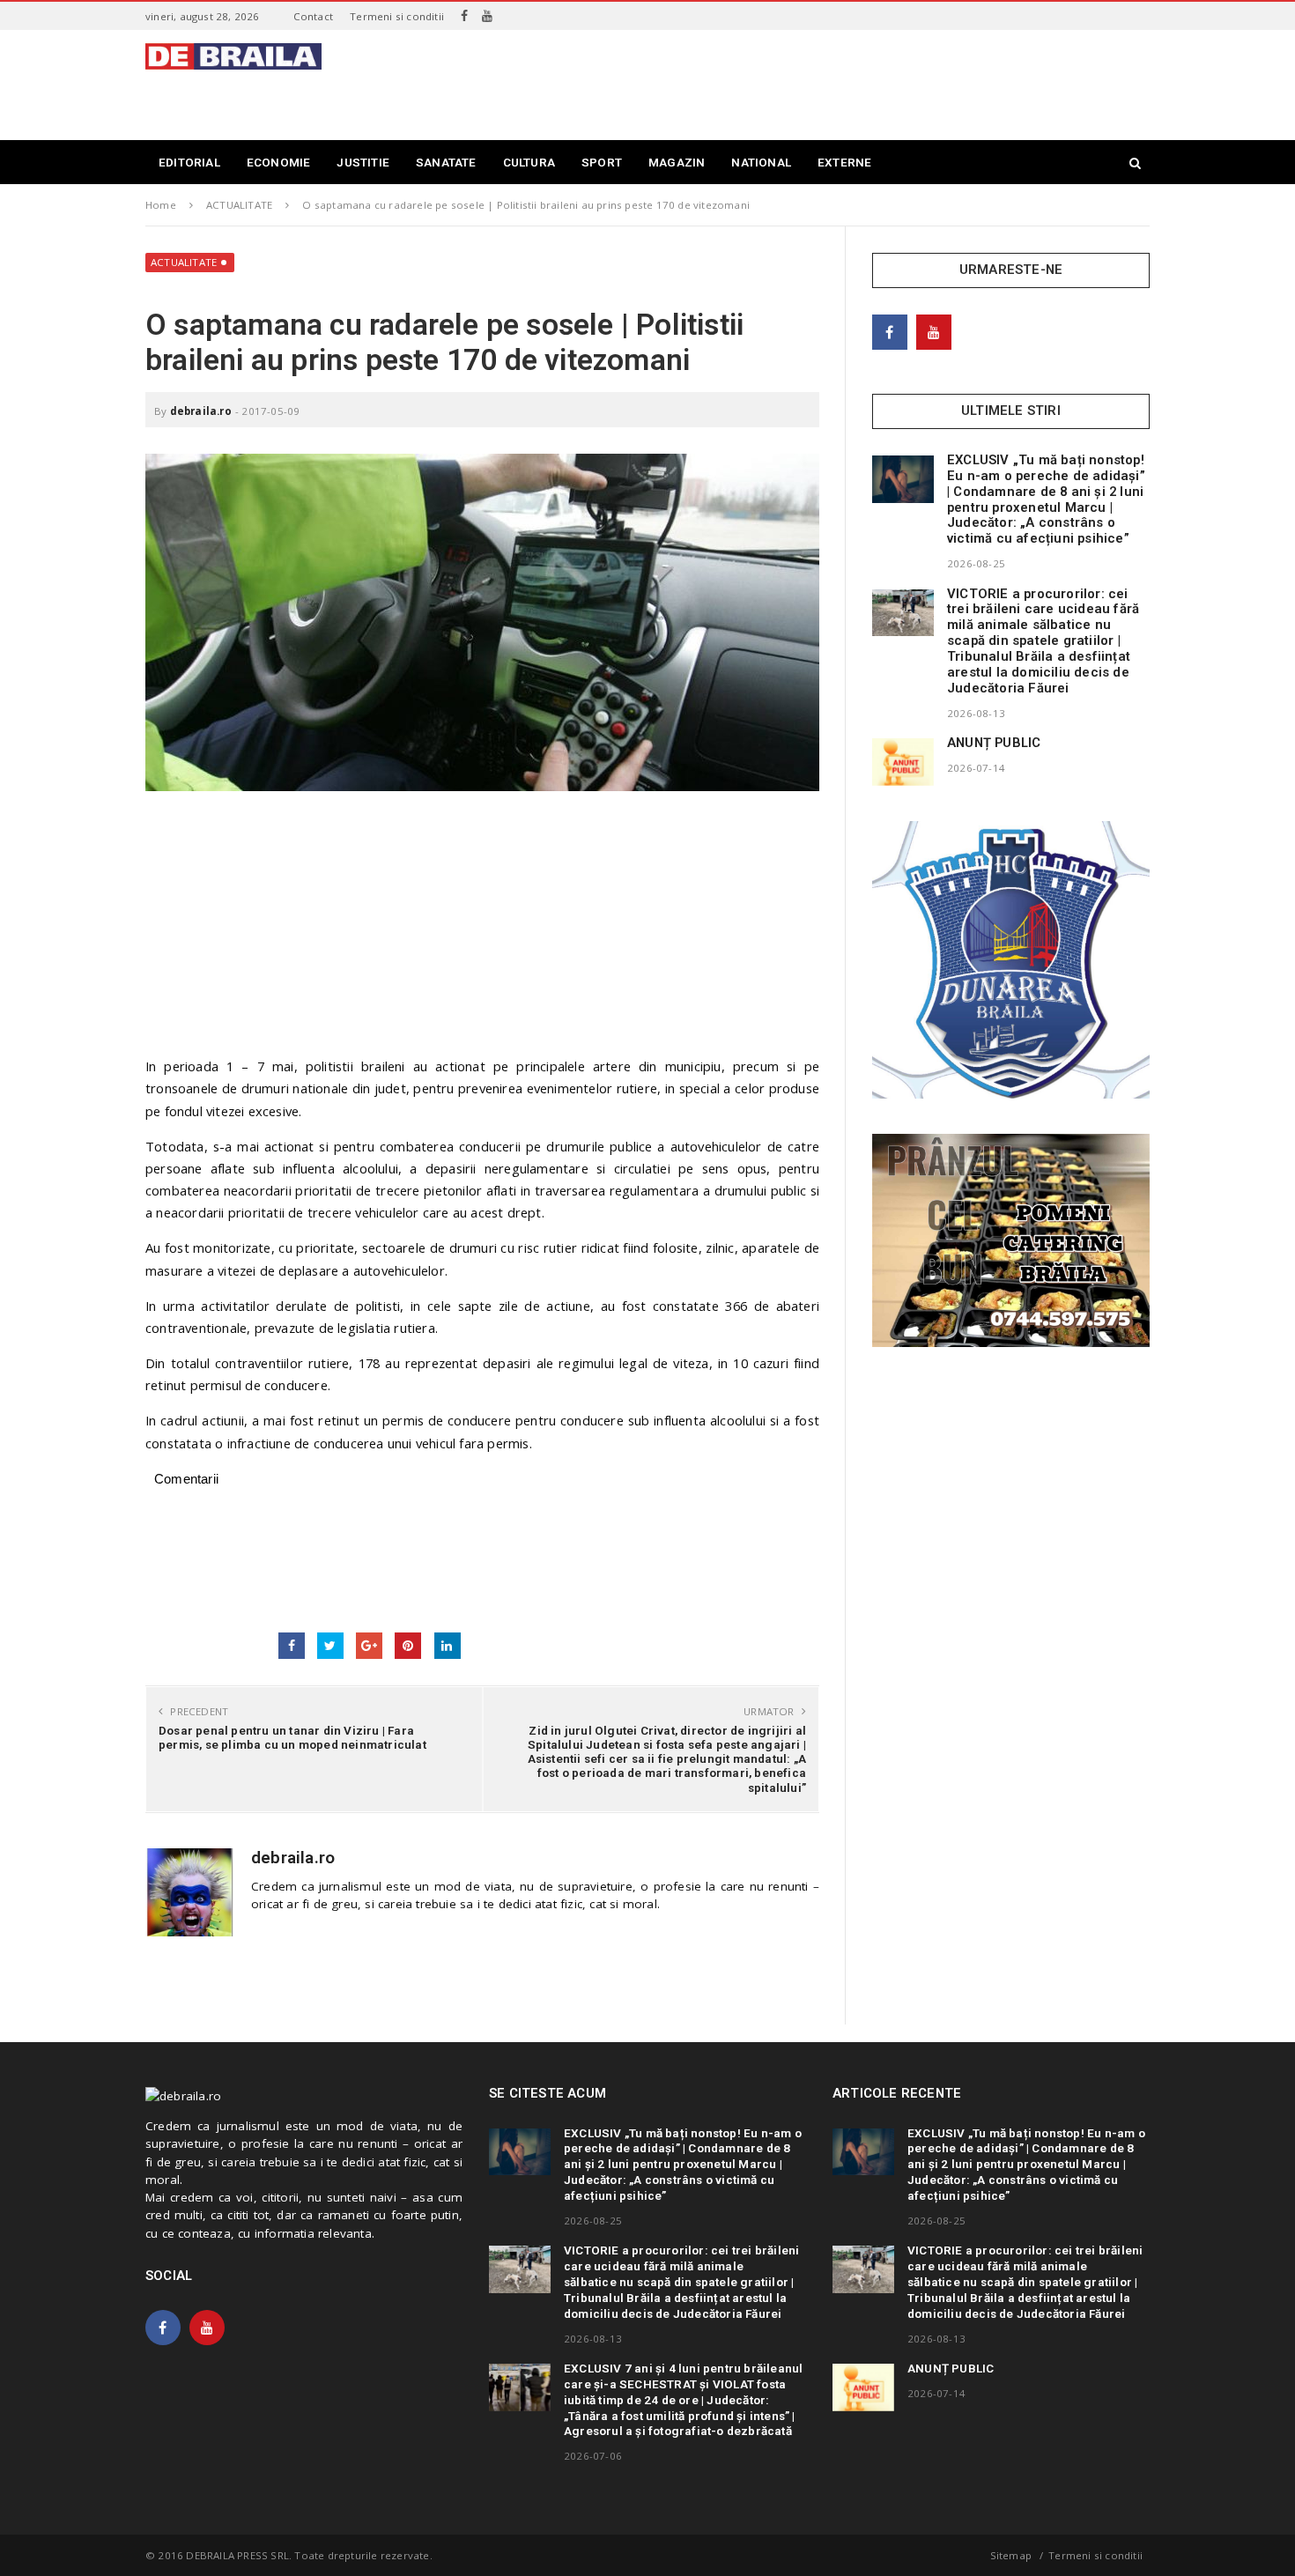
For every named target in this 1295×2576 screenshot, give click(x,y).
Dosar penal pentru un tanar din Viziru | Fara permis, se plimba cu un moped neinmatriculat (292, 1737)
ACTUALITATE (184, 262)
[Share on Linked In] (448, 1646)
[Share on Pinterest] (408, 1646)
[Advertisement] (829, 83)
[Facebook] (464, 16)
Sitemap (1011, 2555)
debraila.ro (201, 411)
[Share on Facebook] (292, 1646)
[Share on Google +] (369, 1646)
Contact (313, 16)
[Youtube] (487, 16)
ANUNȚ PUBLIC (994, 743)
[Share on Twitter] (330, 1646)
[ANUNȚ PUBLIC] (903, 762)
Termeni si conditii (397, 16)
